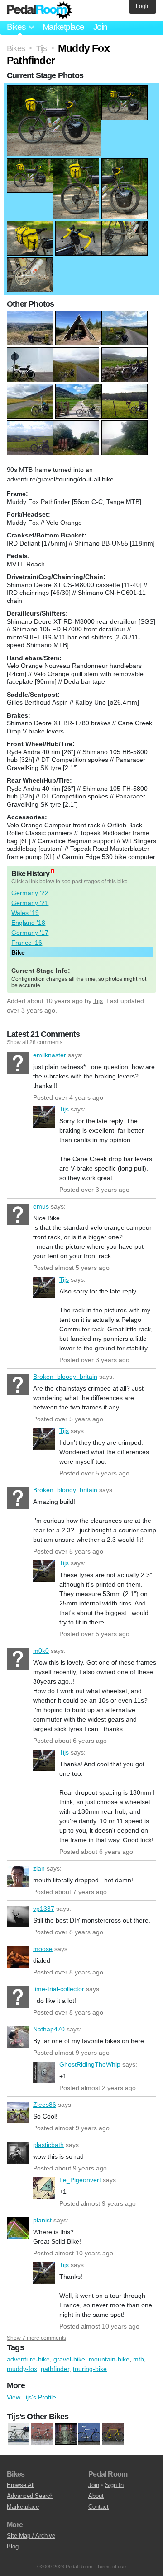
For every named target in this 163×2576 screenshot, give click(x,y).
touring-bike (90, 2369)
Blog (13, 2546)
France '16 (27, 943)
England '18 (28, 923)
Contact (98, 2507)
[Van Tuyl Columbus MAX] (113, 2435)
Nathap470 (18, 2037)
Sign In (114, 2485)
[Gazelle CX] (42, 2435)
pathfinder (55, 2369)
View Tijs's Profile (31, 2397)
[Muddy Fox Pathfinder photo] (54, 90)
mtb (139, 2359)
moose (18, 1957)
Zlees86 (18, 2113)
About (96, 2496)
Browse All (21, 2485)
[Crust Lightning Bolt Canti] (19, 2435)
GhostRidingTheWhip (44, 2072)
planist (18, 2228)
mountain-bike (109, 2359)
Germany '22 (30, 893)
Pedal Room (39, 10)
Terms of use (111, 2567)
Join (100, 27)
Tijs (98, 1001)
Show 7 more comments (36, 2338)
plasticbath (18, 2153)
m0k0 (18, 1659)
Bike (18, 952)
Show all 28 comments (35, 1042)
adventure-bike (28, 2359)
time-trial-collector (18, 1997)
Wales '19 (25, 913)
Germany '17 (30, 933)
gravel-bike (69, 2359)
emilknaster (18, 1063)
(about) (53, 871)
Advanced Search (30, 2496)
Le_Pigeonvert (44, 2188)
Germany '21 (30, 903)
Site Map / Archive (31, 2536)
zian (18, 1876)
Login (143, 6)
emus (18, 1214)
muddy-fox (22, 2369)
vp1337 (18, 1917)
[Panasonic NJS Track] (89, 2435)
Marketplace (63, 27)
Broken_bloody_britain (18, 1385)
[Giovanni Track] (66, 2435)
